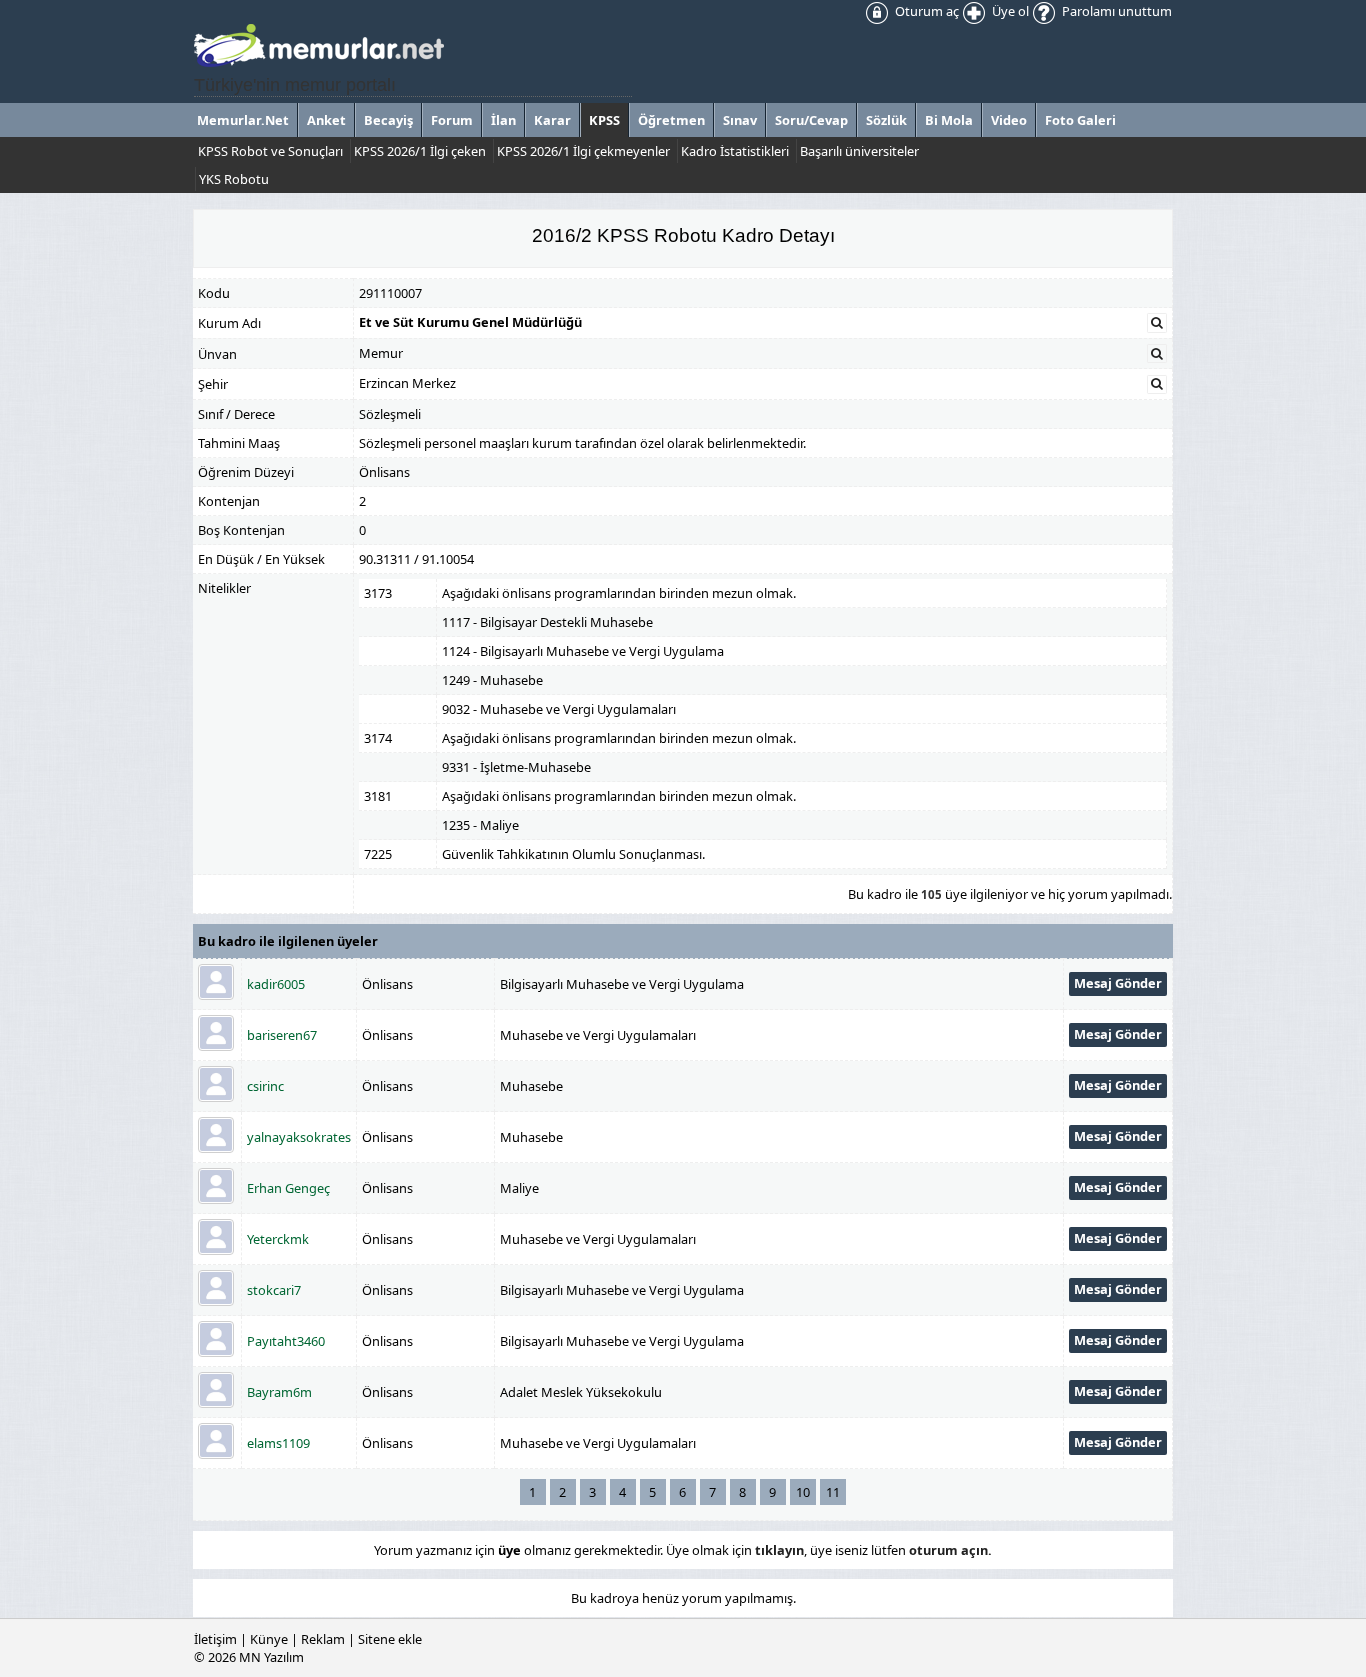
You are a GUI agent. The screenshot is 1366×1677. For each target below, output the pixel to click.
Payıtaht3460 (286, 1341)
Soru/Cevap (811, 120)
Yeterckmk (278, 1239)
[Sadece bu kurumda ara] (1157, 323)
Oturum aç (925, 11)
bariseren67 (282, 1035)
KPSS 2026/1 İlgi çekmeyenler (583, 151)
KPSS (604, 120)
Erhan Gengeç (288, 1188)
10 (803, 1492)
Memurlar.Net (243, 120)
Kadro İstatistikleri (735, 151)
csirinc (265, 1086)
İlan (503, 120)
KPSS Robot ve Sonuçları (270, 151)
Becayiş (388, 120)
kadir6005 (276, 984)
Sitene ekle (390, 1639)
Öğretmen (671, 120)
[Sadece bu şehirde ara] (1157, 384)
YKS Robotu (234, 179)
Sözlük (886, 120)
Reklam (323, 1639)
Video (1009, 120)
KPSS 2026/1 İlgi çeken (420, 151)
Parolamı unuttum (1115, 11)
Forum (452, 120)
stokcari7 (274, 1290)
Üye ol (1009, 11)
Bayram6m (279, 1392)
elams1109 (278, 1443)
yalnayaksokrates (299, 1137)
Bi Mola (949, 120)
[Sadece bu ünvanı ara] (1157, 354)
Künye (269, 1639)
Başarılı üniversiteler (859, 151)
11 (833, 1492)
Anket (326, 120)
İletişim (215, 1639)
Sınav (740, 120)
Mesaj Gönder (1118, 983)
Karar (552, 120)
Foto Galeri (1080, 120)
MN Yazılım (271, 1657)
